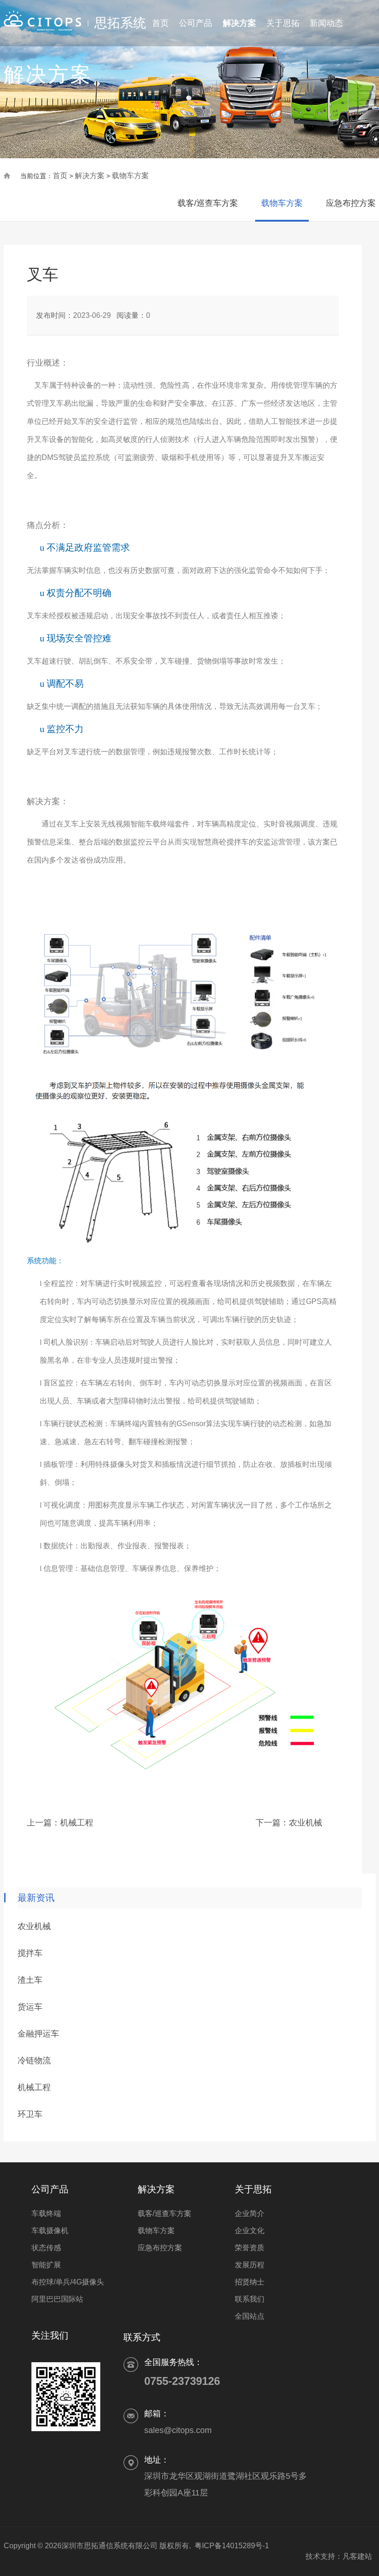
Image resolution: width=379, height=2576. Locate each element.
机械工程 (77, 1823)
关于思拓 (283, 23)
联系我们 (250, 2299)
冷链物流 (34, 2061)
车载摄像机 (50, 2231)
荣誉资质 (250, 2248)
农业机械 (306, 1823)
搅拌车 (30, 1953)
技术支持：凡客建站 (335, 2556)
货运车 (30, 2007)
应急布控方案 (351, 203)
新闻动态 (326, 23)
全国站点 (250, 2316)
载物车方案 (130, 176)
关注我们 (50, 2335)
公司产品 (196, 23)
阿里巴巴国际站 (57, 2299)
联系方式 (142, 2337)
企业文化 (250, 2231)
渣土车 (30, 1980)
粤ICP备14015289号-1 (232, 2546)
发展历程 (250, 2265)
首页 (160, 23)
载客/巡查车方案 (208, 203)
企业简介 (250, 2213)
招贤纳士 (250, 2282)
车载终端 (46, 2213)
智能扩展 (46, 2265)
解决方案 (239, 23)
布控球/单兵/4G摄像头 (68, 2282)
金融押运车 (38, 2034)
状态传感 (46, 2248)
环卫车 (30, 2114)
